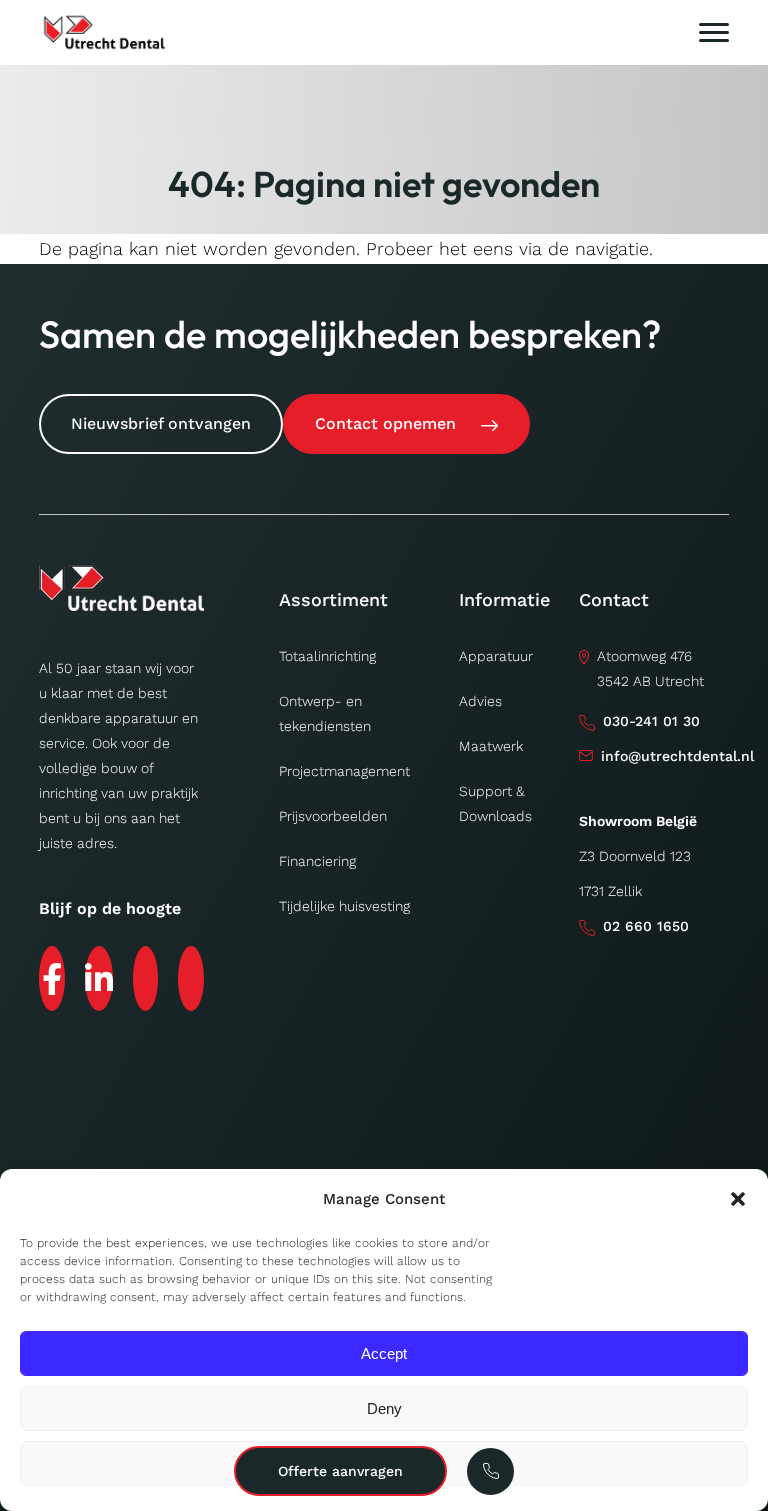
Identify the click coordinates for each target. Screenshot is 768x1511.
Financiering (317, 861)
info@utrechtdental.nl (677, 756)
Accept (384, 1353)
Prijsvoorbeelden (333, 816)
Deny (384, 1408)
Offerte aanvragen (340, 1471)
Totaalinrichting (327, 656)
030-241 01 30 (651, 721)
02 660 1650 (646, 926)
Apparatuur (496, 656)
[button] (738, 1199)
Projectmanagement (344, 771)
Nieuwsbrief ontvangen (161, 423)
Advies (480, 701)
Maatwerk (491, 746)
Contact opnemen (385, 423)
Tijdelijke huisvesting (344, 906)
